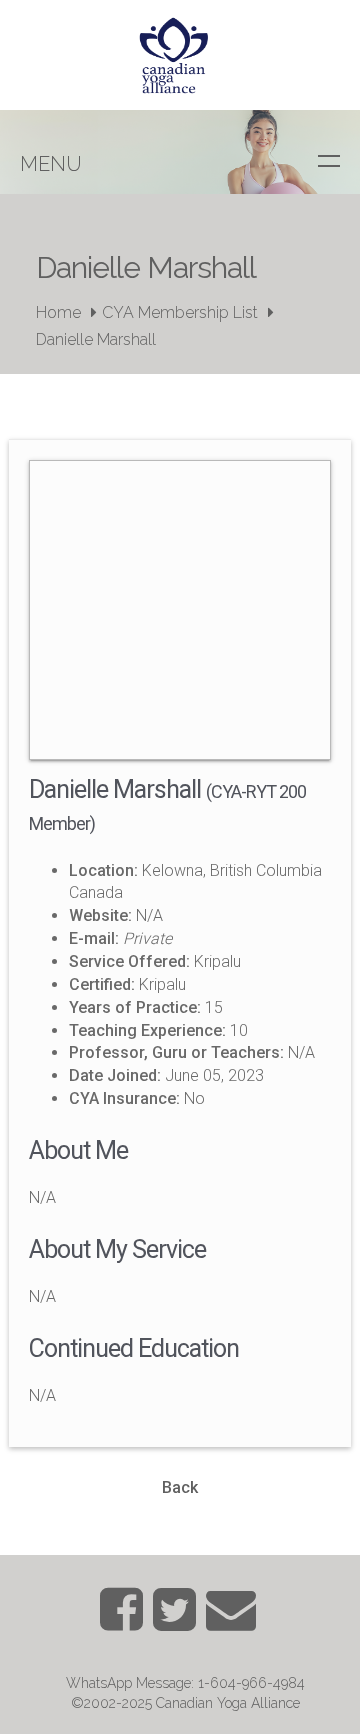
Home (58, 312)
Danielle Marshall (96, 339)
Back (180, 1487)
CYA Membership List (180, 312)
